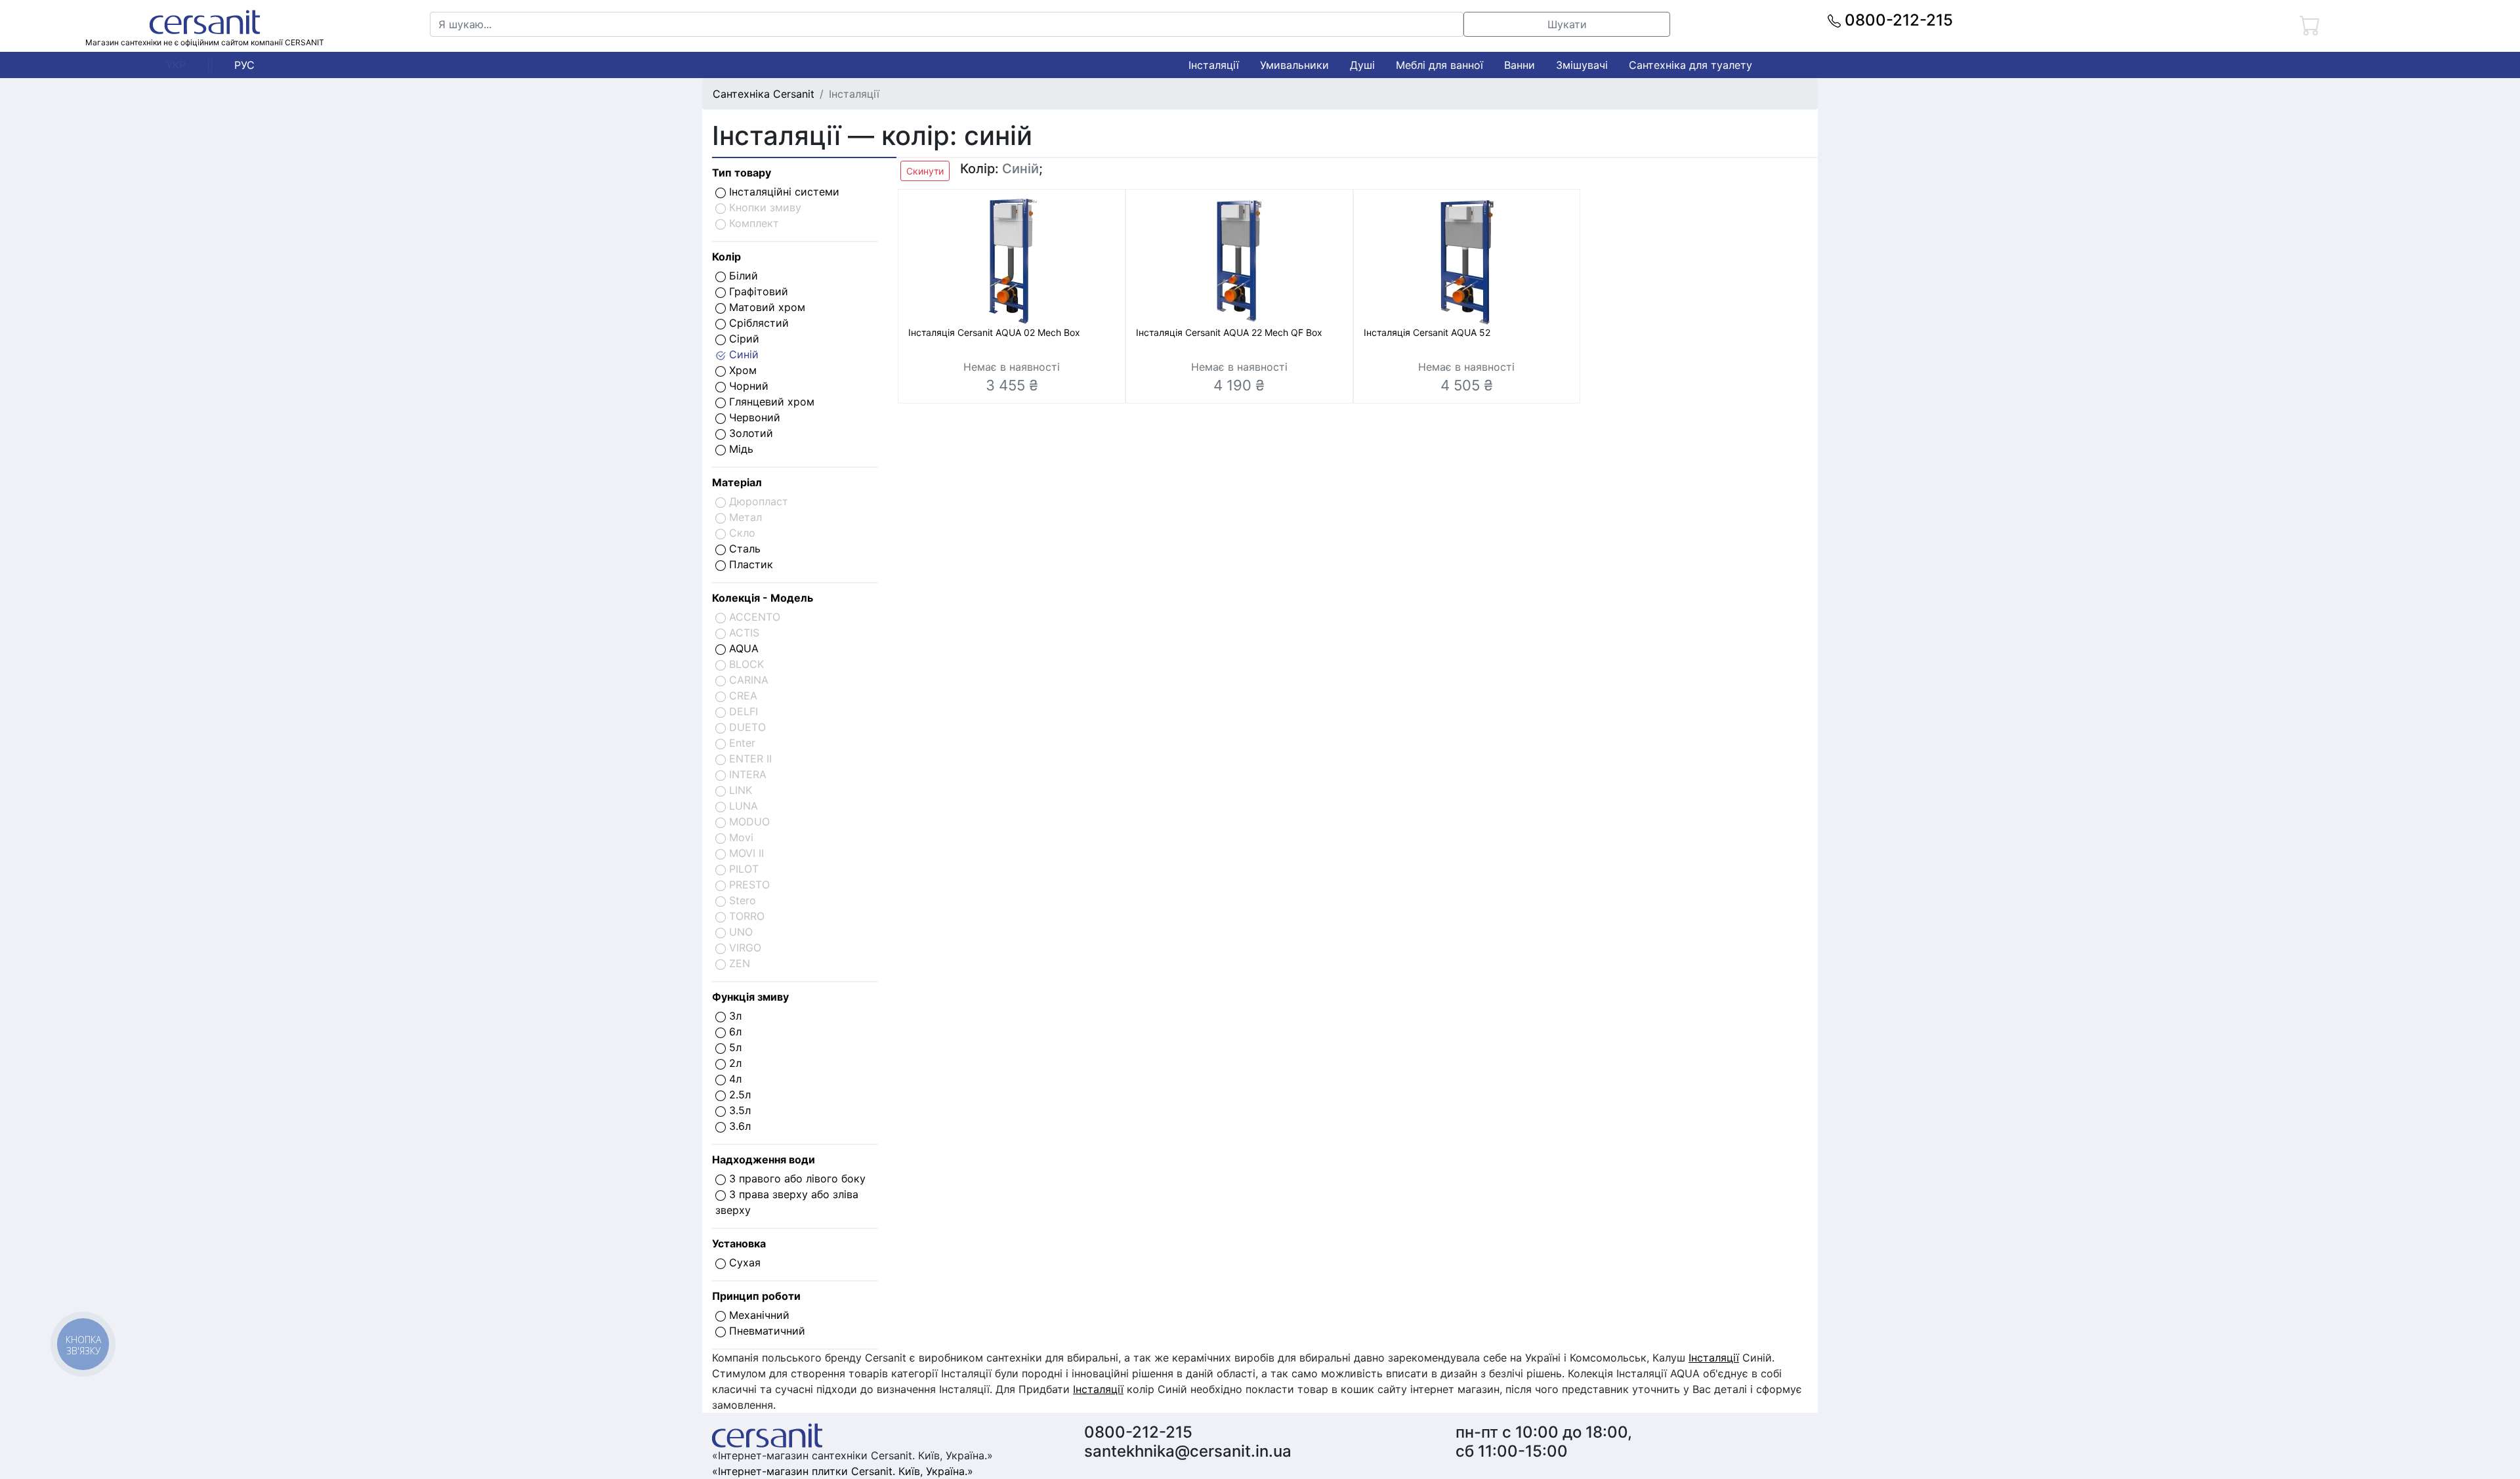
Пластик (749, 564)
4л (734, 1079)
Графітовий (757, 291)
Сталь (743, 549)
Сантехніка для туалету (1690, 65)
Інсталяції (1214, 65)
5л (734, 1047)
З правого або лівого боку (796, 1178)
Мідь (740, 449)
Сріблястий (757, 323)
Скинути (925, 171)
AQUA (742, 648)
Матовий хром (766, 307)
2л (734, 1063)
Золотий (749, 433)
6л (734, 1031)
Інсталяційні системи (783, 192)
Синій (742, 354)
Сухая (743, 1262)
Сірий (743, 339)
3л (734, 1016)
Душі (1362, 65)
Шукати (1567, 24)
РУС (244, 65)
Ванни (1520, 65)
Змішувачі (1582, 65)
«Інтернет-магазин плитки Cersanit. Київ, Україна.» (843, 1471)
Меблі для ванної (1439, 65)
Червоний (753, 417)
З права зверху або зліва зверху (787, 1202)
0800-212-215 (1897, 20)
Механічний (758, 1315)
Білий (742, 276)
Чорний (747, 386)
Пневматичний (766, 1331)
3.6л (738, 1126)
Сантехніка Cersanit (764, 94)
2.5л (738, 1094)
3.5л (738, 1110)
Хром (741, 370)
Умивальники (1294, 65)
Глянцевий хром (770, 402)
